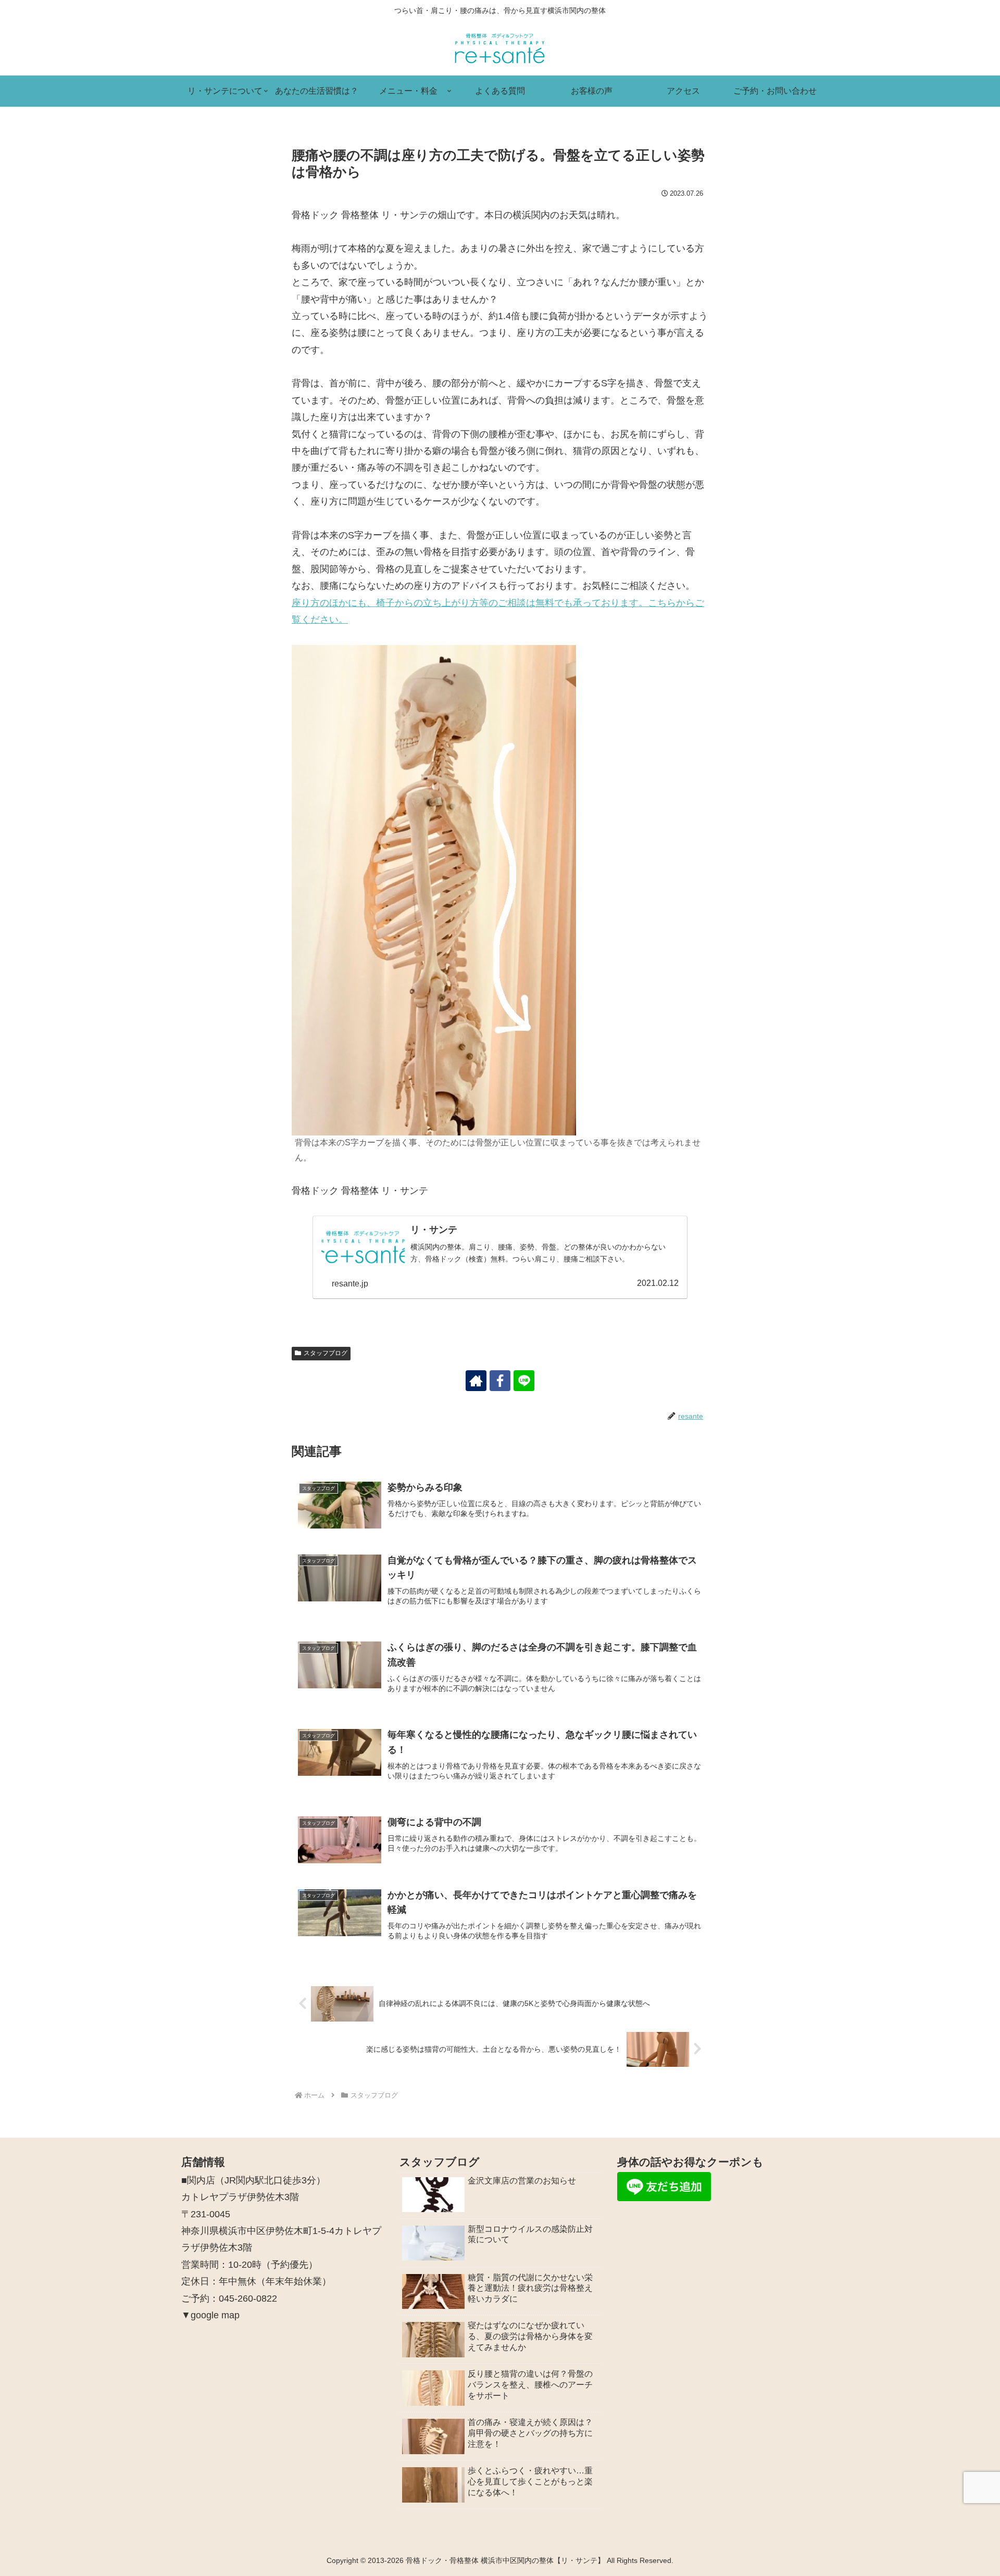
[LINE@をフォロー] (524, 1381)
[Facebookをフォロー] (500, 1381)
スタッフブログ (326, 1353)
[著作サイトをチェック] (476, 1381)
